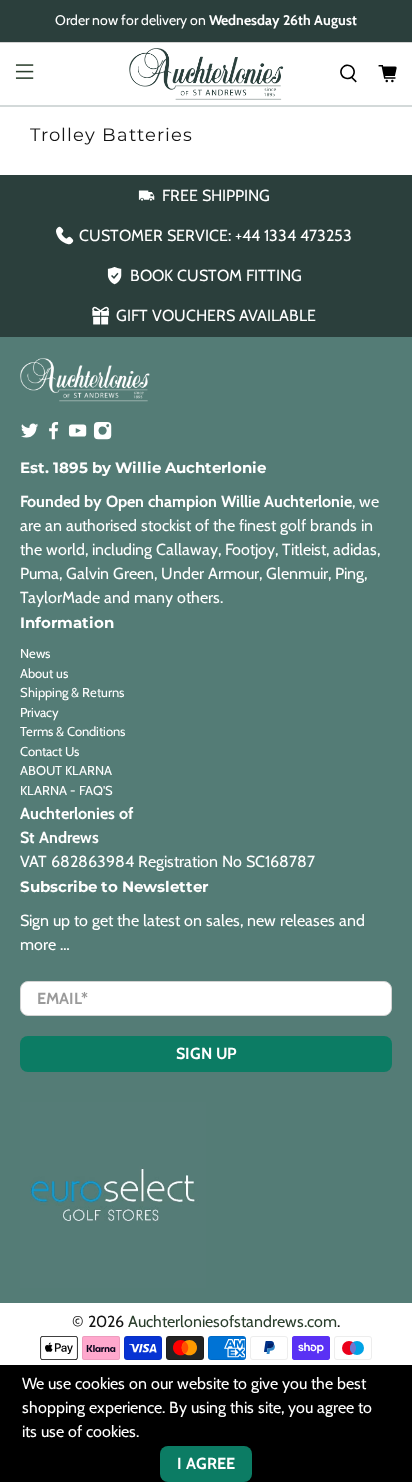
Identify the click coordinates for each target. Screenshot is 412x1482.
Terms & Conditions (72, 731)
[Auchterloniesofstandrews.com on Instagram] (102, 435)
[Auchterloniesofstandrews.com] (206, 74)
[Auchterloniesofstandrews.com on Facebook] (53, 435)
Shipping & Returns (72, 692)
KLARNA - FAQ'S (66, 790)
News (35, 653)
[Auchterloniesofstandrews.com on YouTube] (77, 435)
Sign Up (206, 1053)
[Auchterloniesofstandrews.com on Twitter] (29, 435)
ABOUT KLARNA (66, 770)
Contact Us (49, 751)
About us (44, 673)
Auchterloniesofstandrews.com (232, 1321)
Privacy (39, 712)
